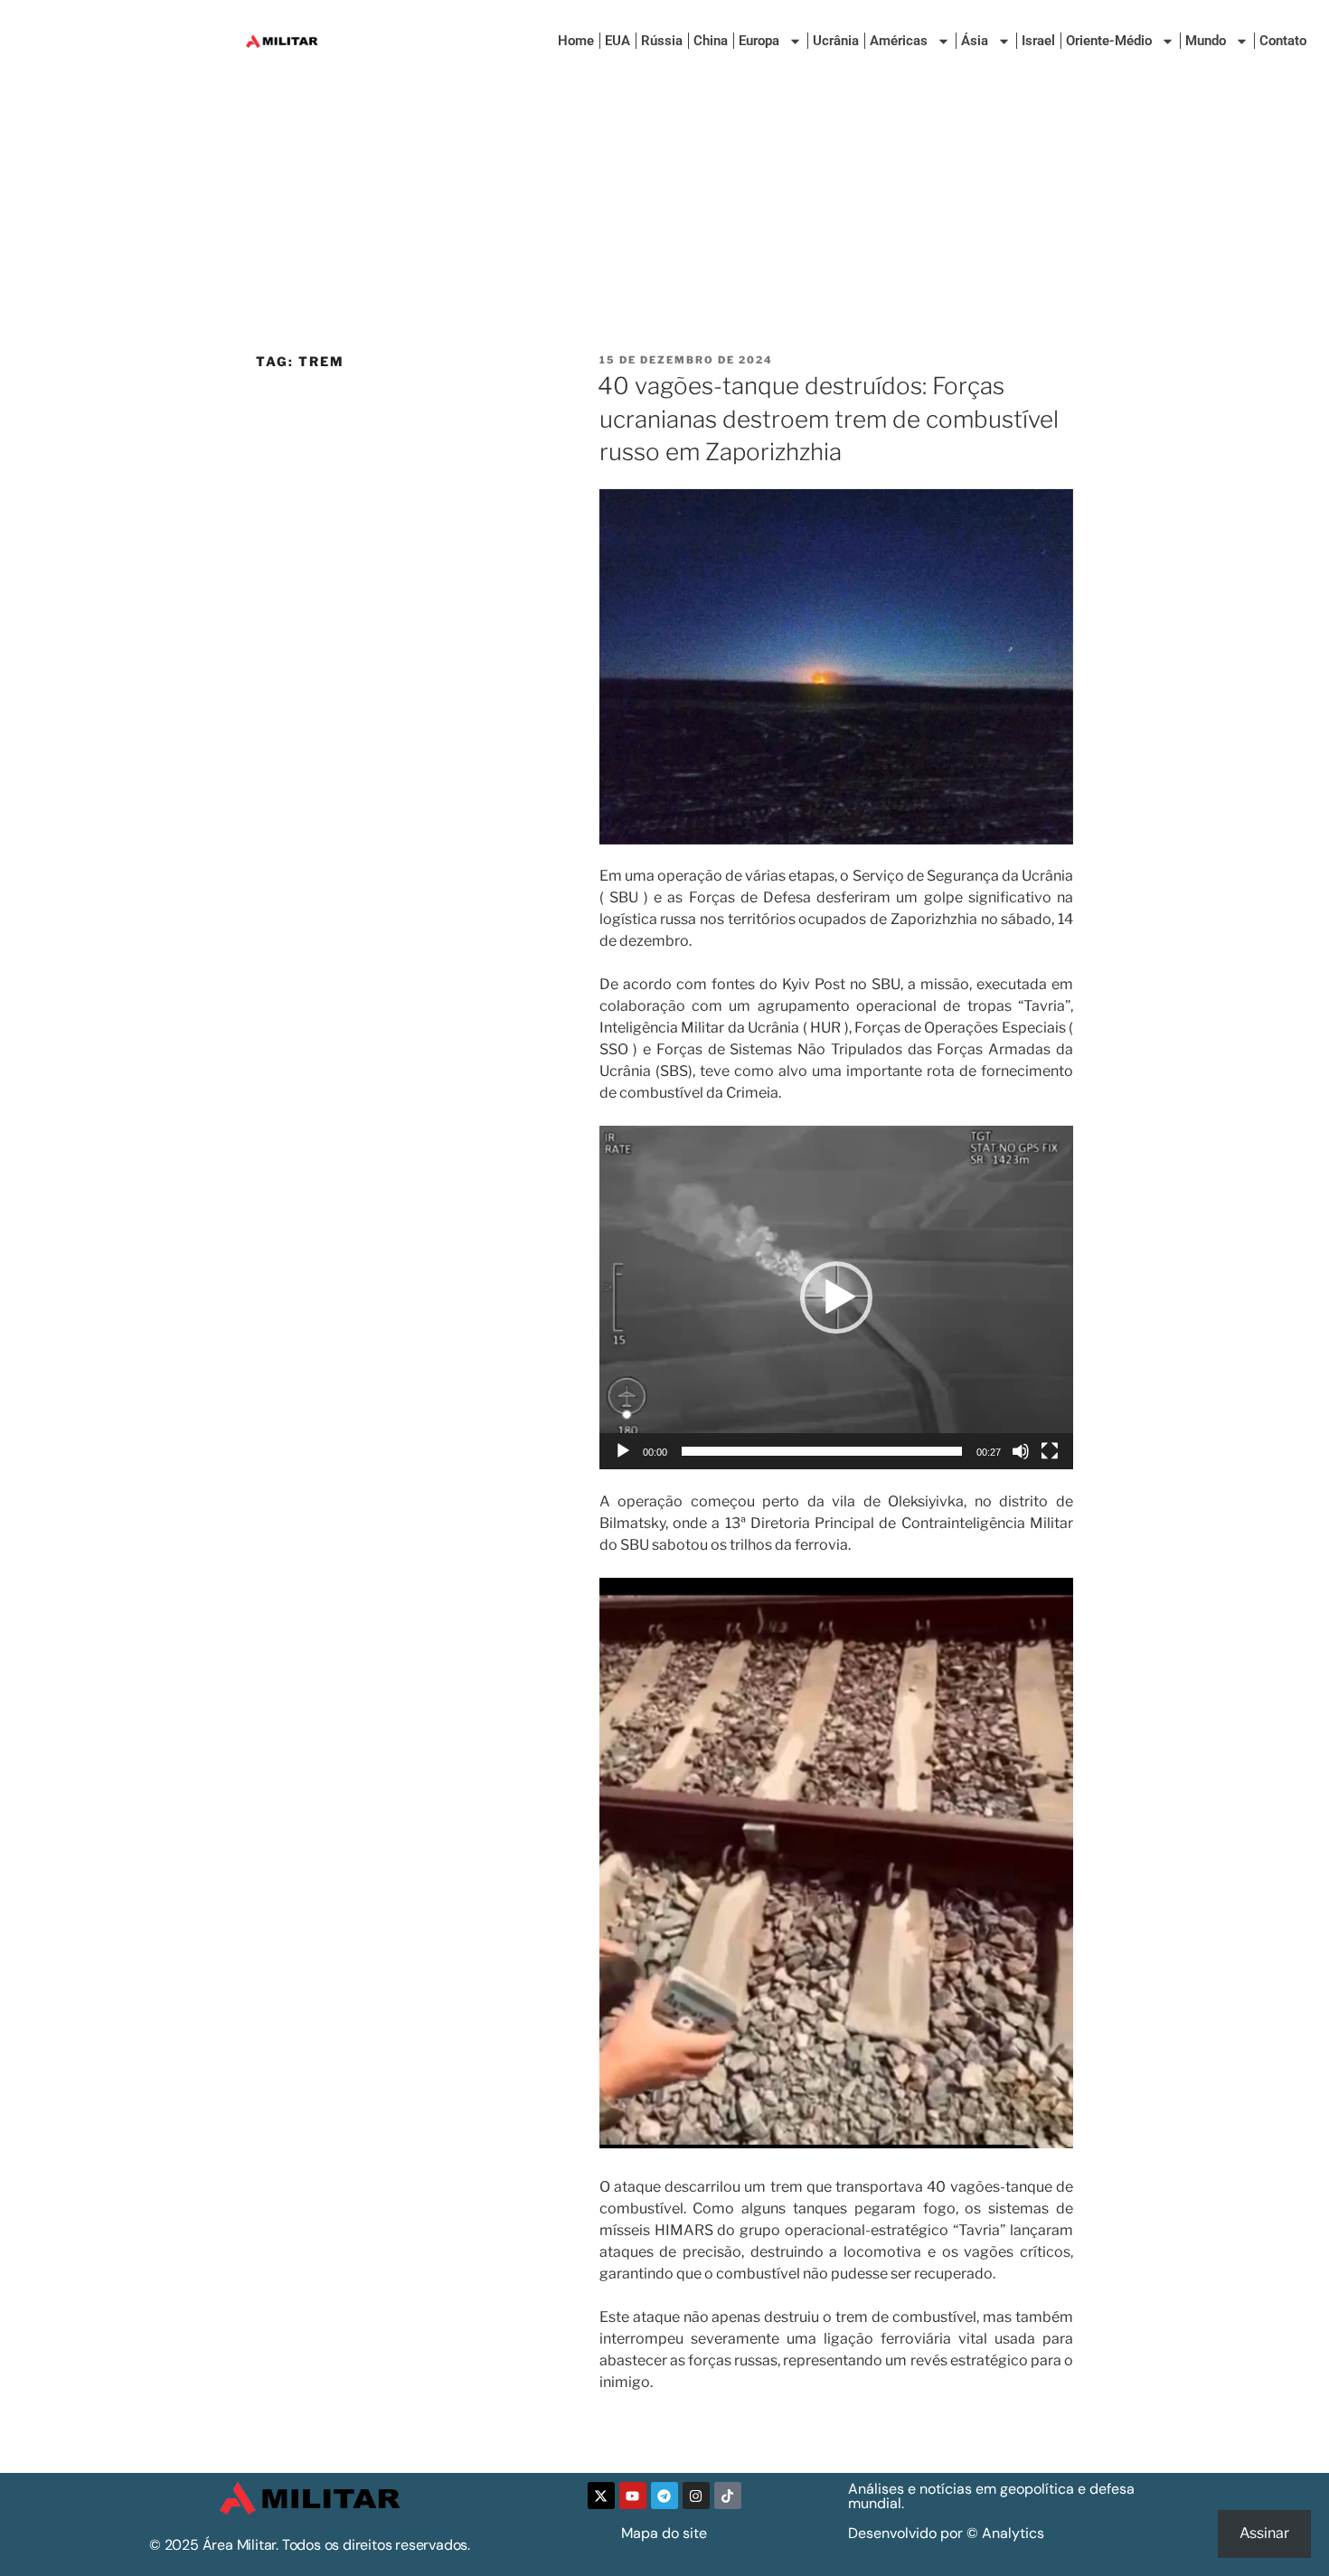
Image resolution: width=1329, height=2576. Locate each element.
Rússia (662, 41)
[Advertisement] (664, 217)
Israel (1038, 41)
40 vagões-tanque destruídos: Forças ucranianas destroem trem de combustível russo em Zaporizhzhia (828, 419)
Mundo (1206, 41)
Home (576, 41)
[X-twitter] (601, 2496)
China (711, 41)
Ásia (975, 41)
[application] (836, 1297)
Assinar (1264, 2533)
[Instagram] (696, 2496)
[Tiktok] (728, 2496)
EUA (617, 41)
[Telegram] (664, 2496)
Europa (759, 41)
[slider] (822, 1451)
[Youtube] (633, 2496)
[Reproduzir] (623, 1451)
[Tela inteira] (1050, 1451)
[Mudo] (1021, 1451)
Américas (899, 41)
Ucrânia (836, 41)
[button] (836, 1297)
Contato (1283, 41)
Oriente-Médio (1109, 41)
